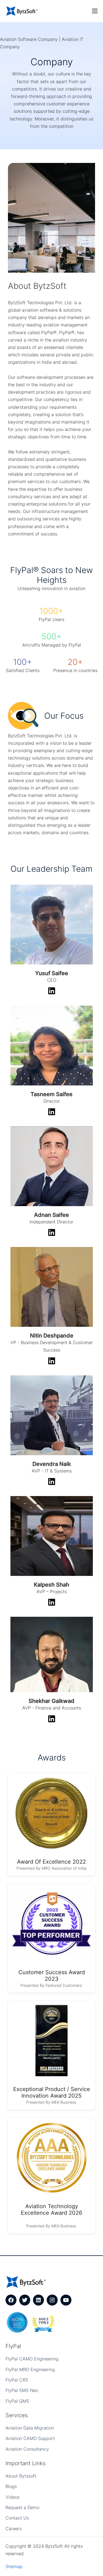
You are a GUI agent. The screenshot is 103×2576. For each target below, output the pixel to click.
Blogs (11, 2486)
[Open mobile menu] (95, 11)
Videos (12, 2497)
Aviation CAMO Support (30, 2438)
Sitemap (14, 2566)
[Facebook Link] (11, 2300)
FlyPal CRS (17, 2380)
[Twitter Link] (25, 2300)
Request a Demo (22, 2507)
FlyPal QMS (17, 2401)
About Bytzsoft (21, 2476)
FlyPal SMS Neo (22, 2390)
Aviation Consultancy (27, 2449)
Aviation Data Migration (30, 2428)
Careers (14, 2529)
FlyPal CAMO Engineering (32, 2359)
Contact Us (17, 2518)
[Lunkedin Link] (38, 2300)
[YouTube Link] (66, 2300)
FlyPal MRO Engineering (30, 2369)
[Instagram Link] (52, 2300)
